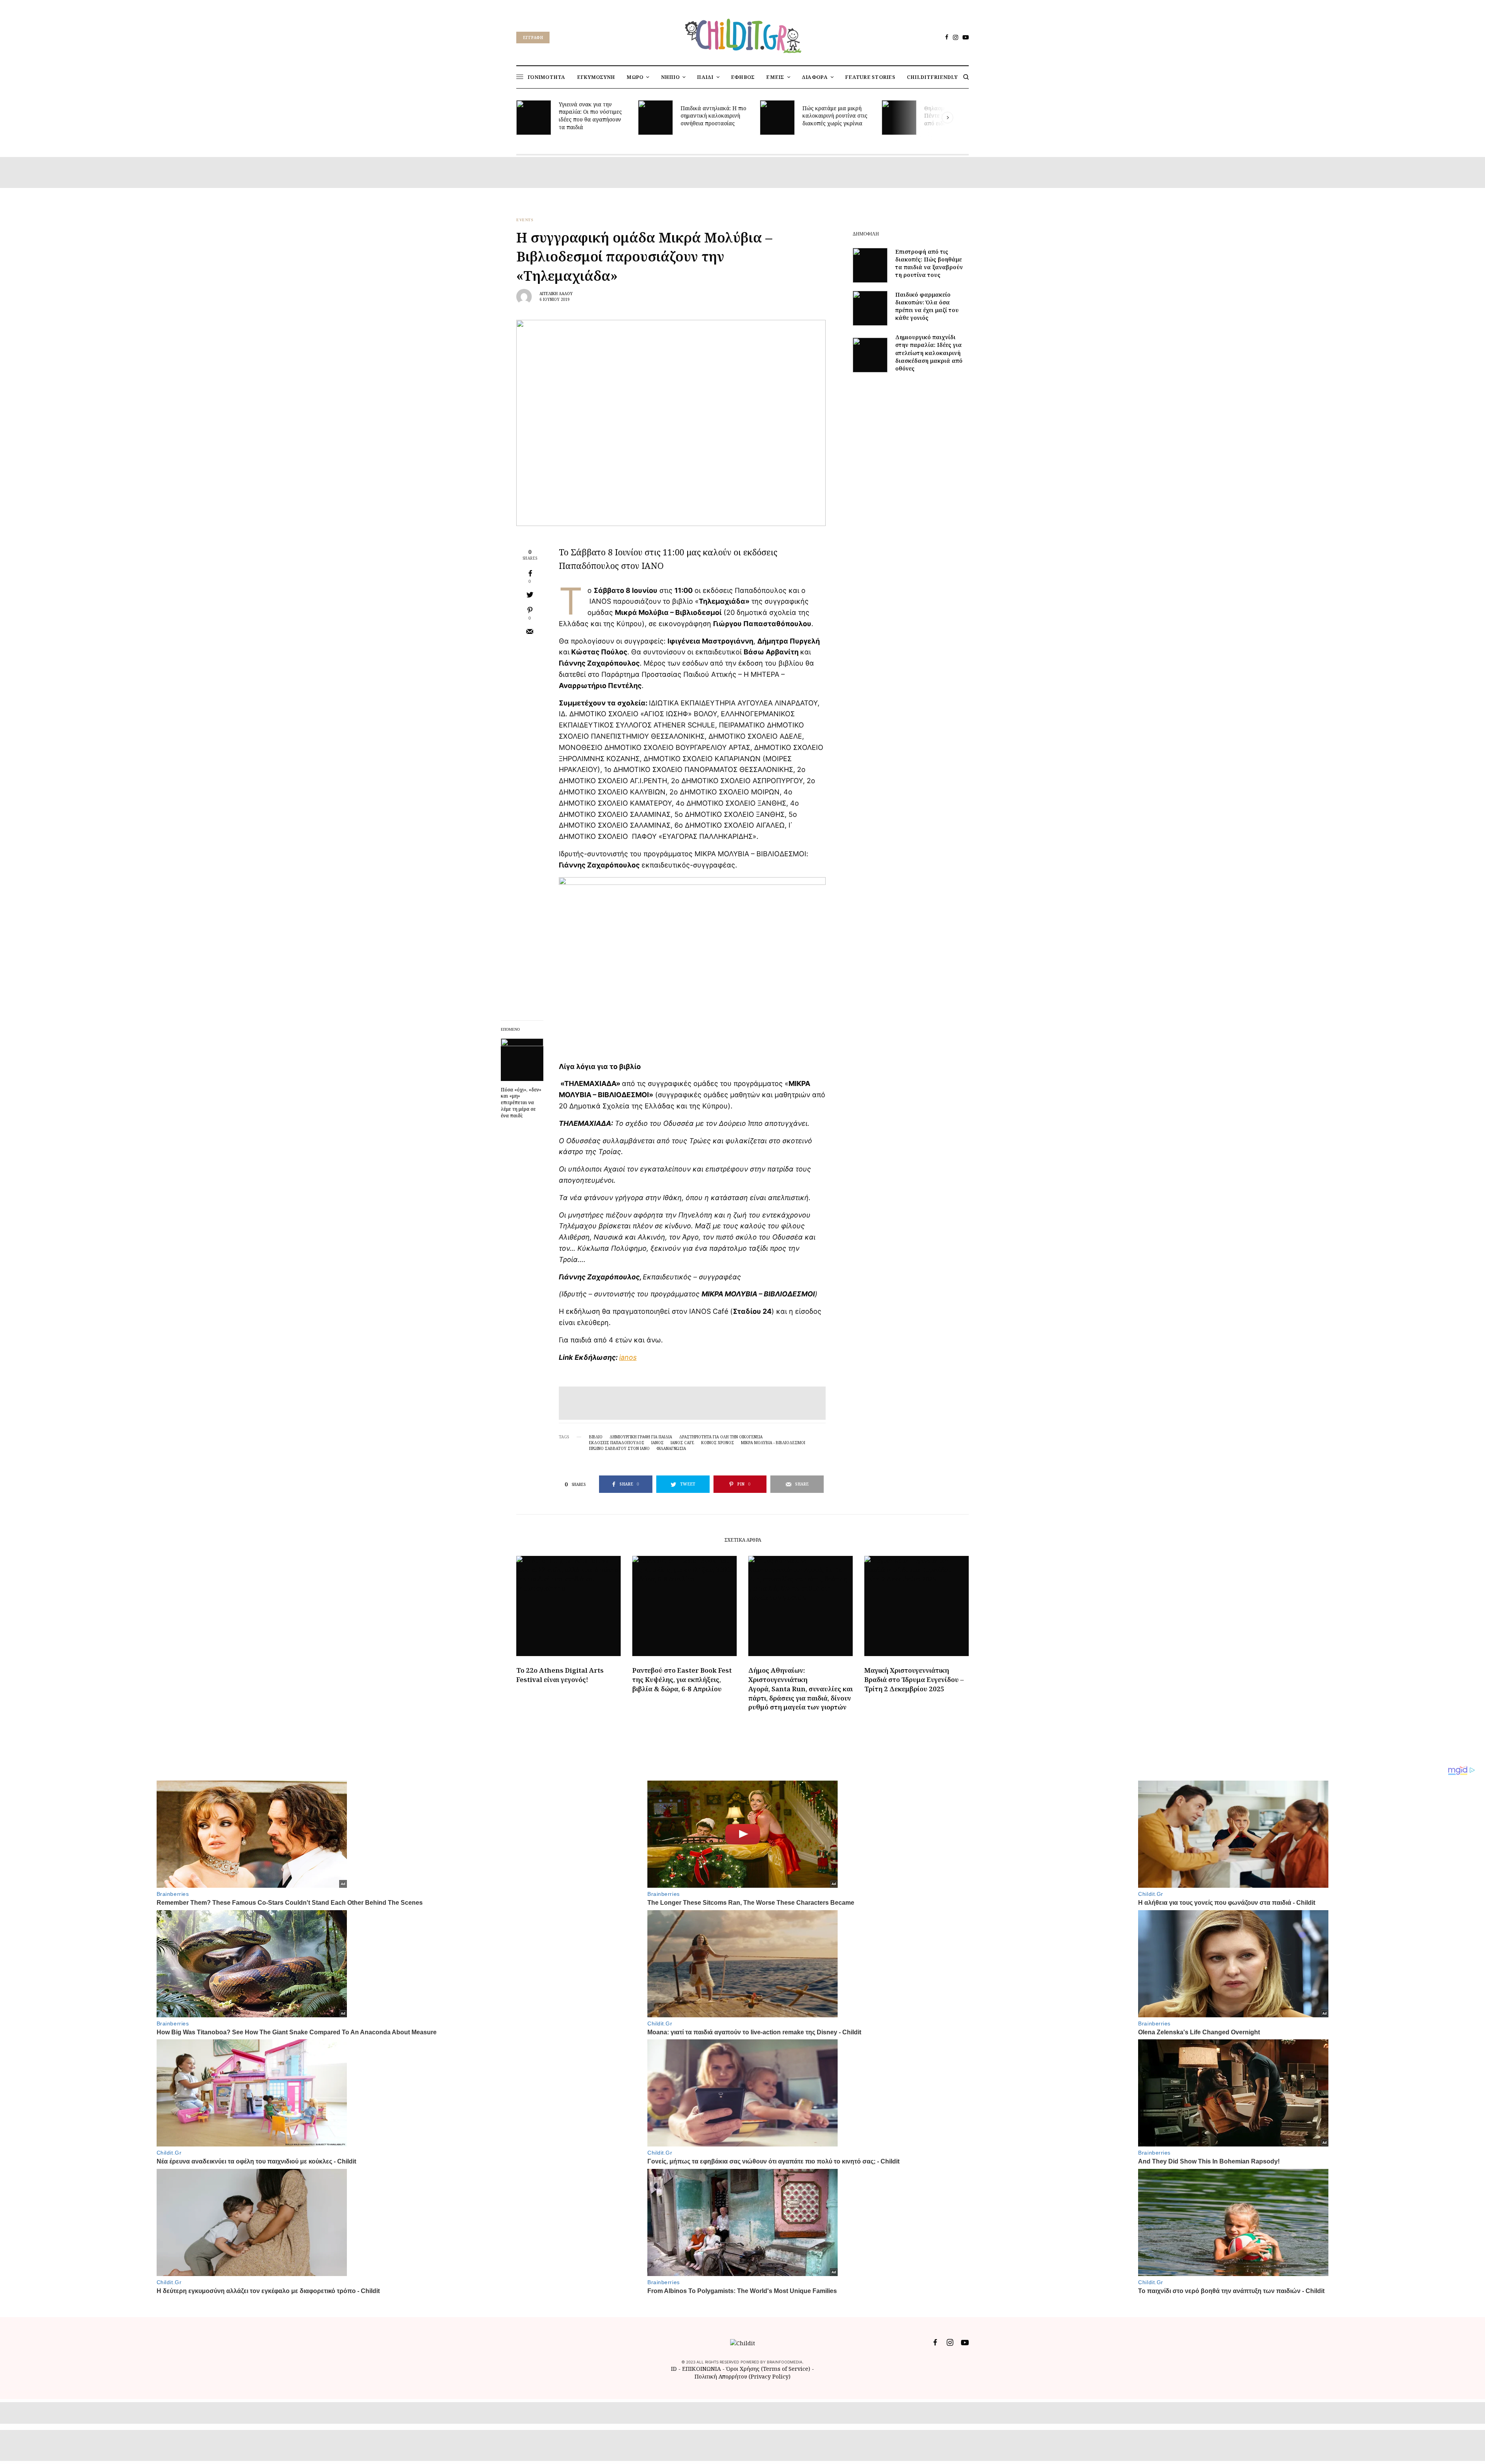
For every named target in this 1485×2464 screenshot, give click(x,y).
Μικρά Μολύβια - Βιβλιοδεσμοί (773, 1443)
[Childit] (742, 34)
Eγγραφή (533, 38)
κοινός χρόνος (718, 1443)
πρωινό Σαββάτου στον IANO (619, 1448)
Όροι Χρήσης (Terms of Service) (768, 2369)
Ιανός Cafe (682, 1443)
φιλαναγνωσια (671, 1448)
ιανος (657, 1443)
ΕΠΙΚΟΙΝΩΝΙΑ (702, 2369)
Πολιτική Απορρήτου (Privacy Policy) (742, 2376)
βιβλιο (596, 1437)
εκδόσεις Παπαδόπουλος (617, 1443)
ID (674, 2369)
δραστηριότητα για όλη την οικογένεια (721, 1437)
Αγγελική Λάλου (556, 294)
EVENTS (525, 220)
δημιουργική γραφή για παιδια (641, 1437)
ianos (628, 1357)
